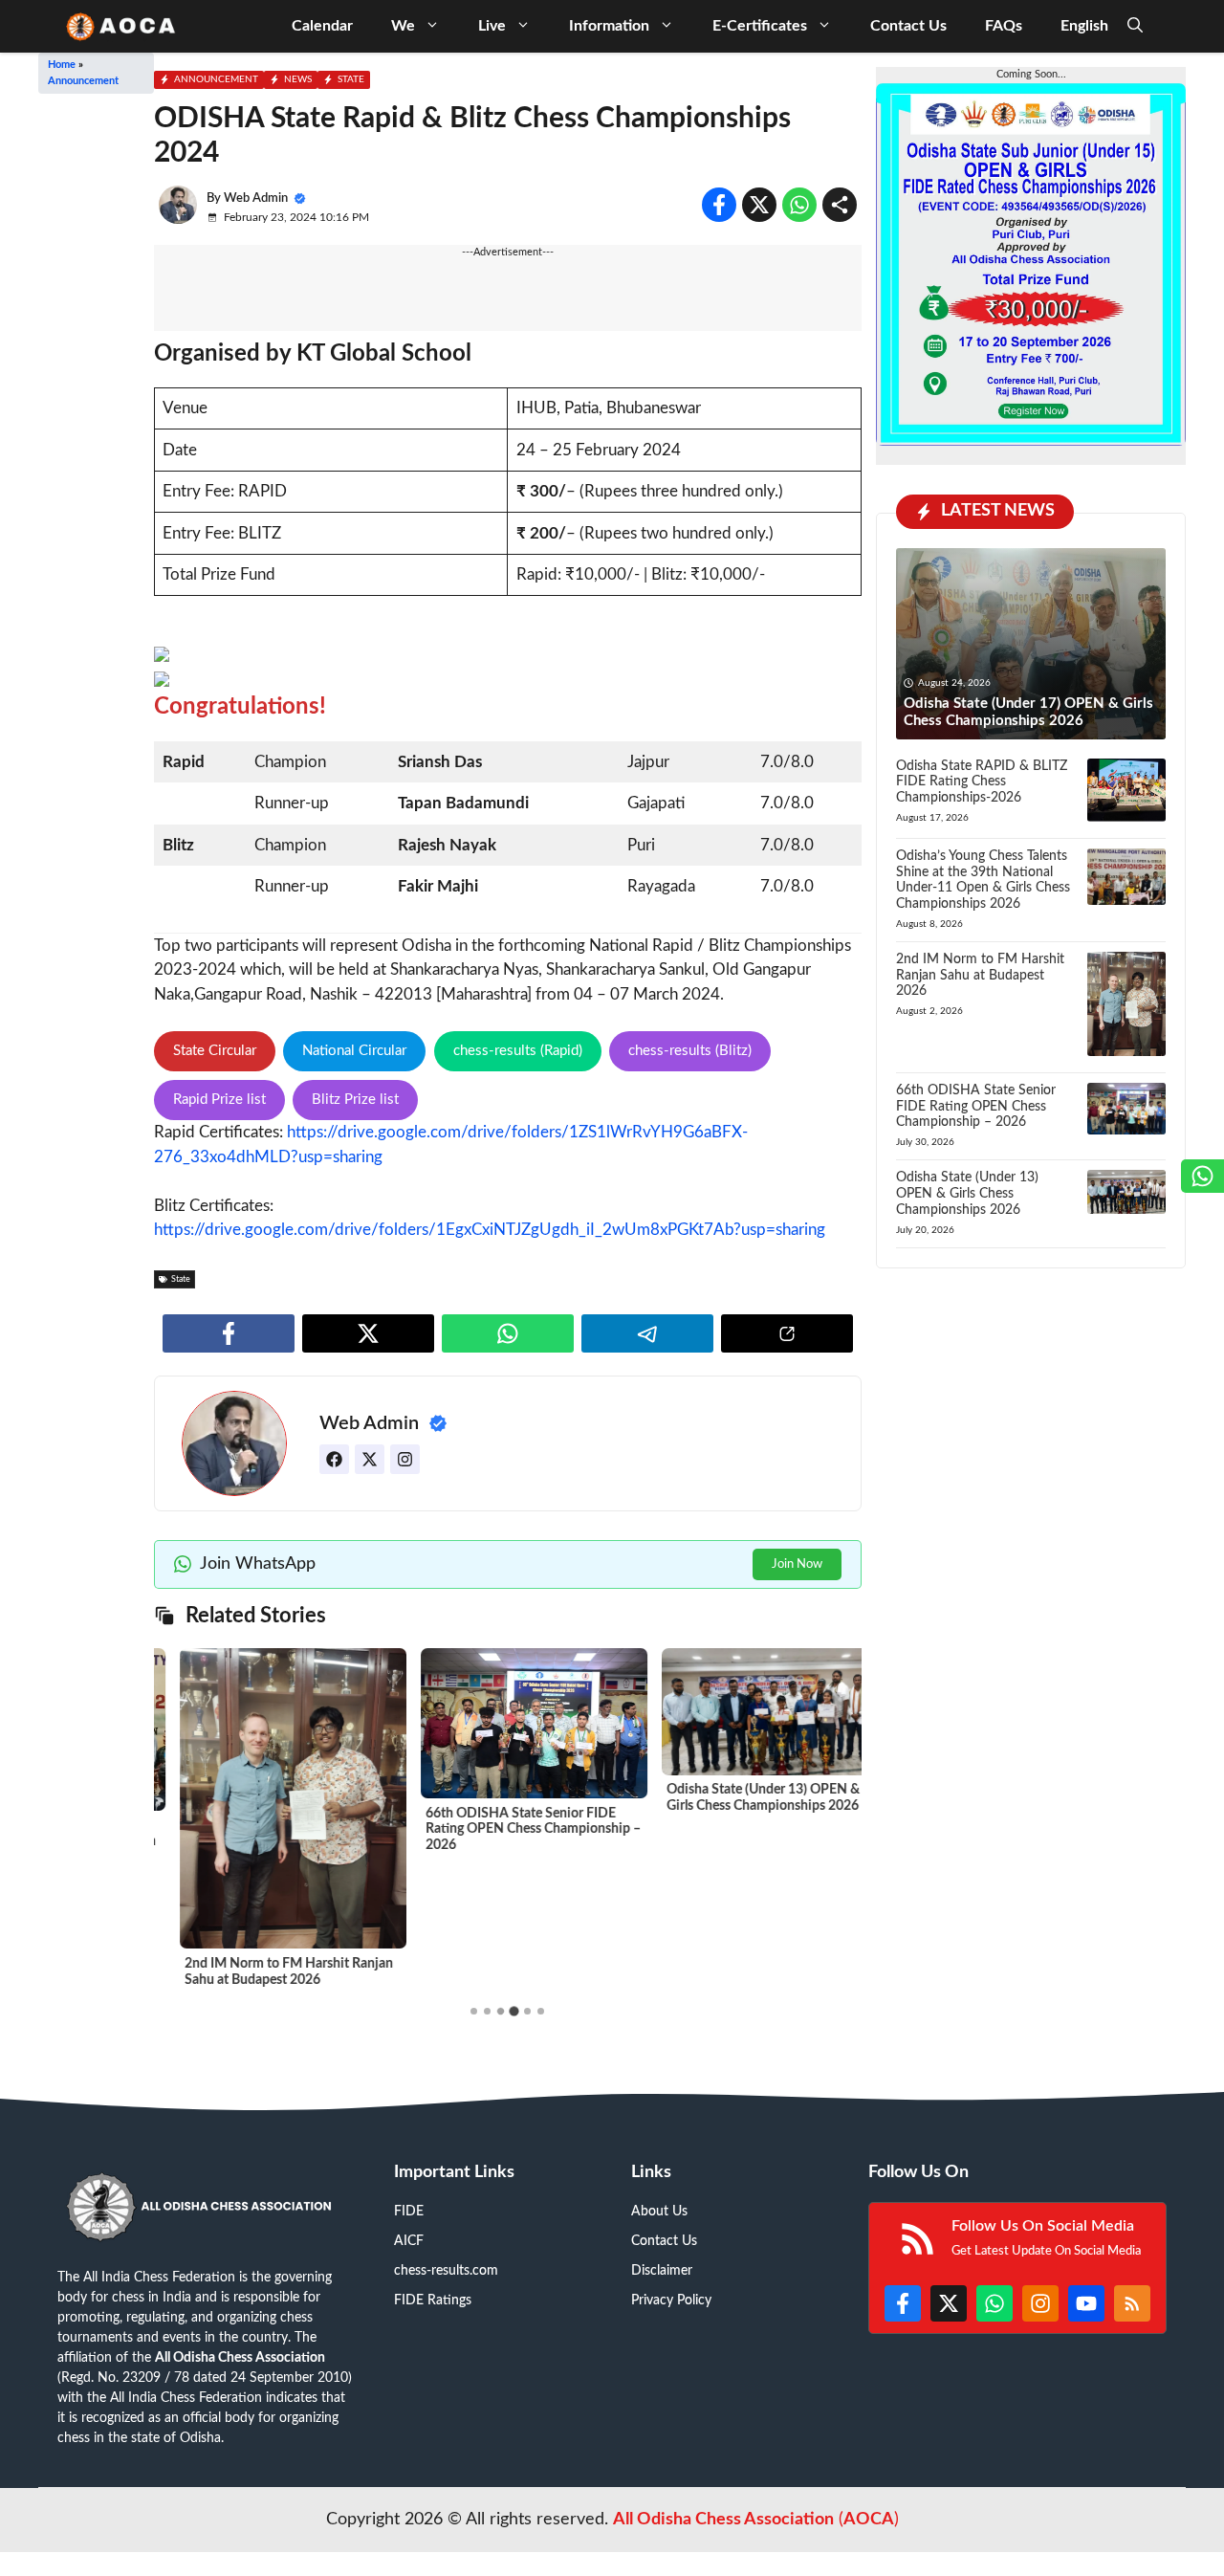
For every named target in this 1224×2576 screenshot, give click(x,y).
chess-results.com (446, 2271)
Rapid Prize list (219, 1100)
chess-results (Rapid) (518, 1051)
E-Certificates (760, 26)
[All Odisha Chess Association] (122, 26)
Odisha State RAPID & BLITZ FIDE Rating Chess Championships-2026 (982, 782)
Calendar (322, 26)
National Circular (354, 1051)
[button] (1135, 26)
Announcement (83, 81)
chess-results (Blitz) (690, 1051)
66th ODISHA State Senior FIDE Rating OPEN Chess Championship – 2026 (507, 1830)
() (756, 2520)
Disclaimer (662, 2271)
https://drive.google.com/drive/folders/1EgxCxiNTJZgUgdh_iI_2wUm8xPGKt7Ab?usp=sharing (490, 1230)
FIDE (409, 2212)
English (1084, 26)
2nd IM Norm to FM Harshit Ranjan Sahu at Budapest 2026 (980, 976)
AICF (409, 2241)
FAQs (1004, 26)
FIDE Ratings (433, 2301)
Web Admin (256, 198)
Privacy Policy (671, 2301)
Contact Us (908, 26)
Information (609, 26)
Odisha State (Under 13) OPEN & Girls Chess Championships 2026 (967, 1194)
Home (62, 65)
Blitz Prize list (355, 1100)
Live (492, 26)
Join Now (797, 1564)
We (403, 26)
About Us (659, 2212)
